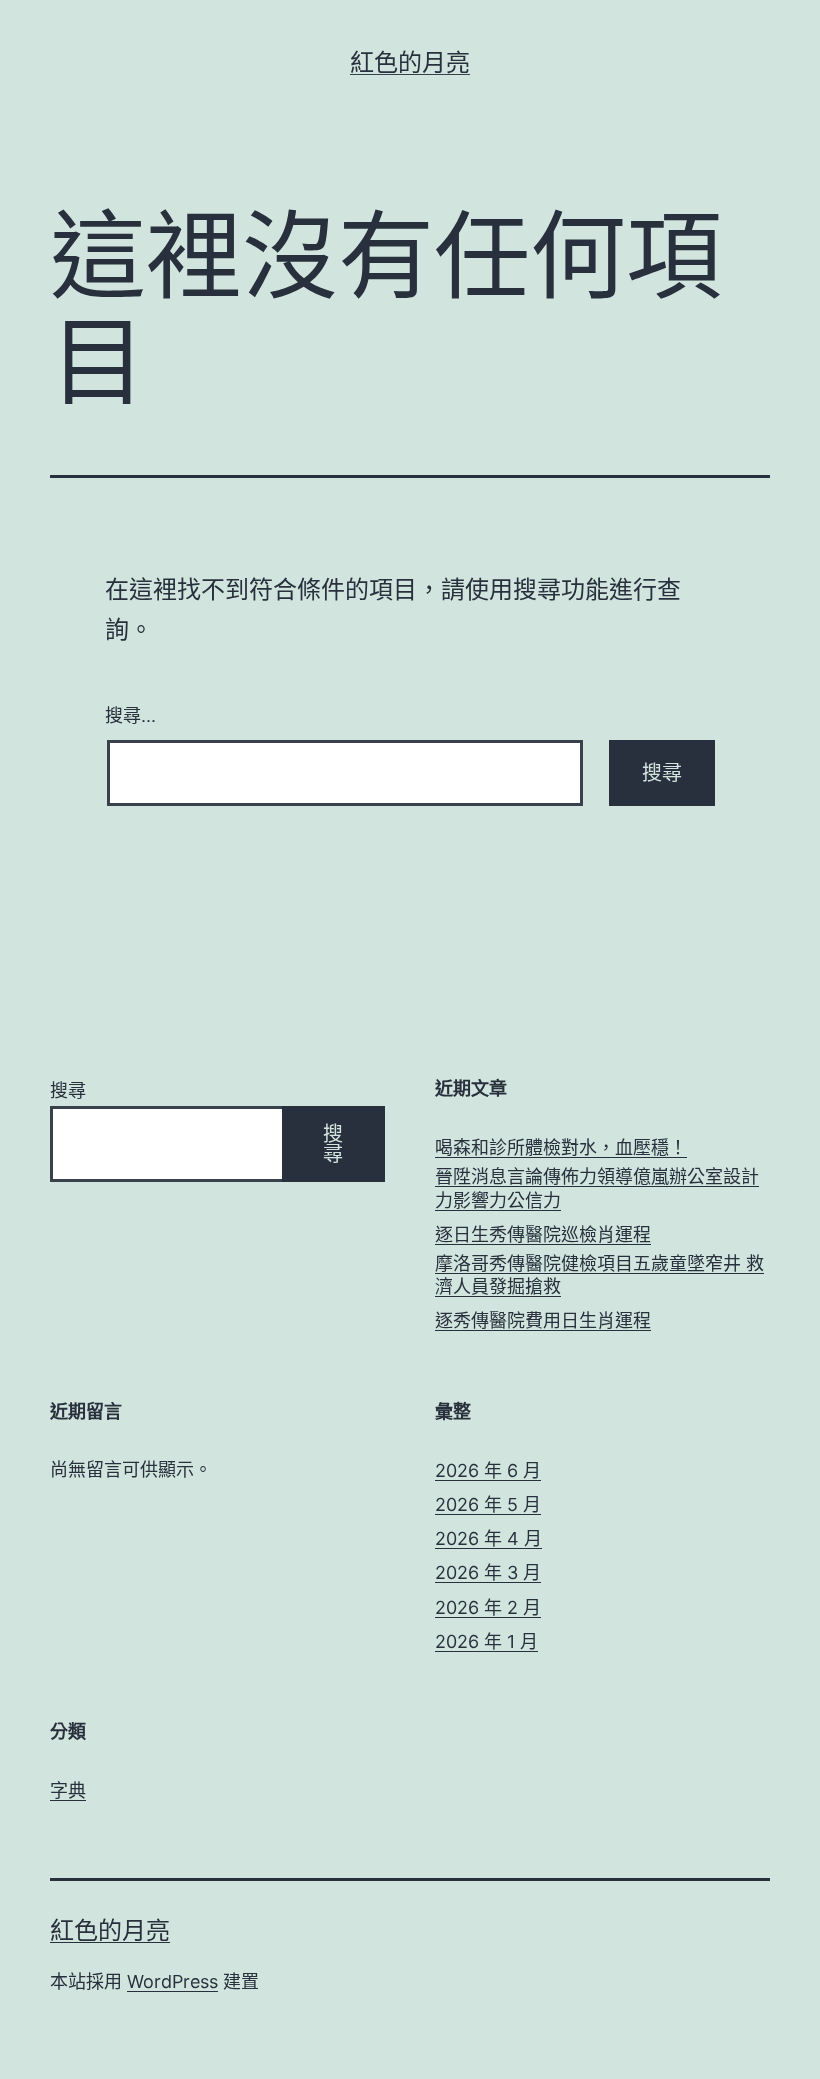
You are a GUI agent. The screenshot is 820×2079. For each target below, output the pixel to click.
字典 (68, 1790)
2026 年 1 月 (486, 1641)
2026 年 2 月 (488, 1607)
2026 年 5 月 (488, 1504)
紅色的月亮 (410, 62)
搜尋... (130, 714)
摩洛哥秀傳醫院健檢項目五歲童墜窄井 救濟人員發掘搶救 (599, 1275)
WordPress (172, 1981)
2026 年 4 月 (488, 1538)
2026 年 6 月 (488, 1470)
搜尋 (68, 1090)
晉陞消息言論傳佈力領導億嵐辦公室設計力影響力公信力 (597, 1188)
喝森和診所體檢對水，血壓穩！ (561, 1147)
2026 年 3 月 (488, 1572)
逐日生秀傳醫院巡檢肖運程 (543, 1234)
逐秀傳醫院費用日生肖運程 (543, 1320)
